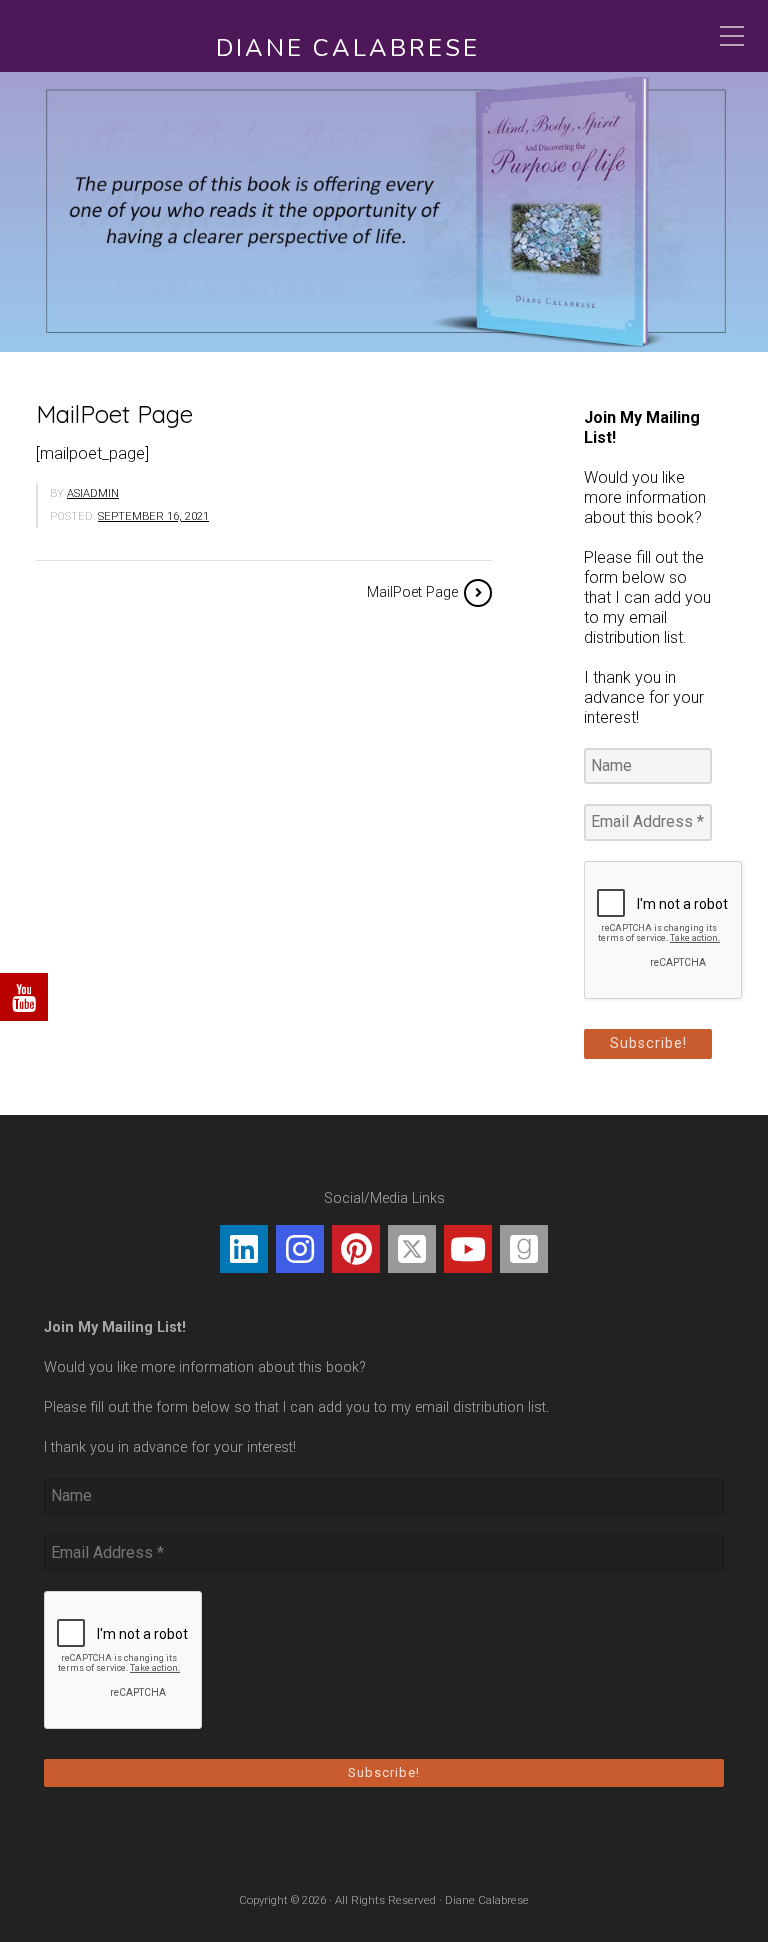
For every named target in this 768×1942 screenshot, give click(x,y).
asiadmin (93, 493)
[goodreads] (524, 1249)
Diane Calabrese (348, 48)
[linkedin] (244, 1249)
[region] (384, 212)
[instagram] (300, 1249)
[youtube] (468, 1249)
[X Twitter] (412, 1249)
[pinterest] (356, 1249)
